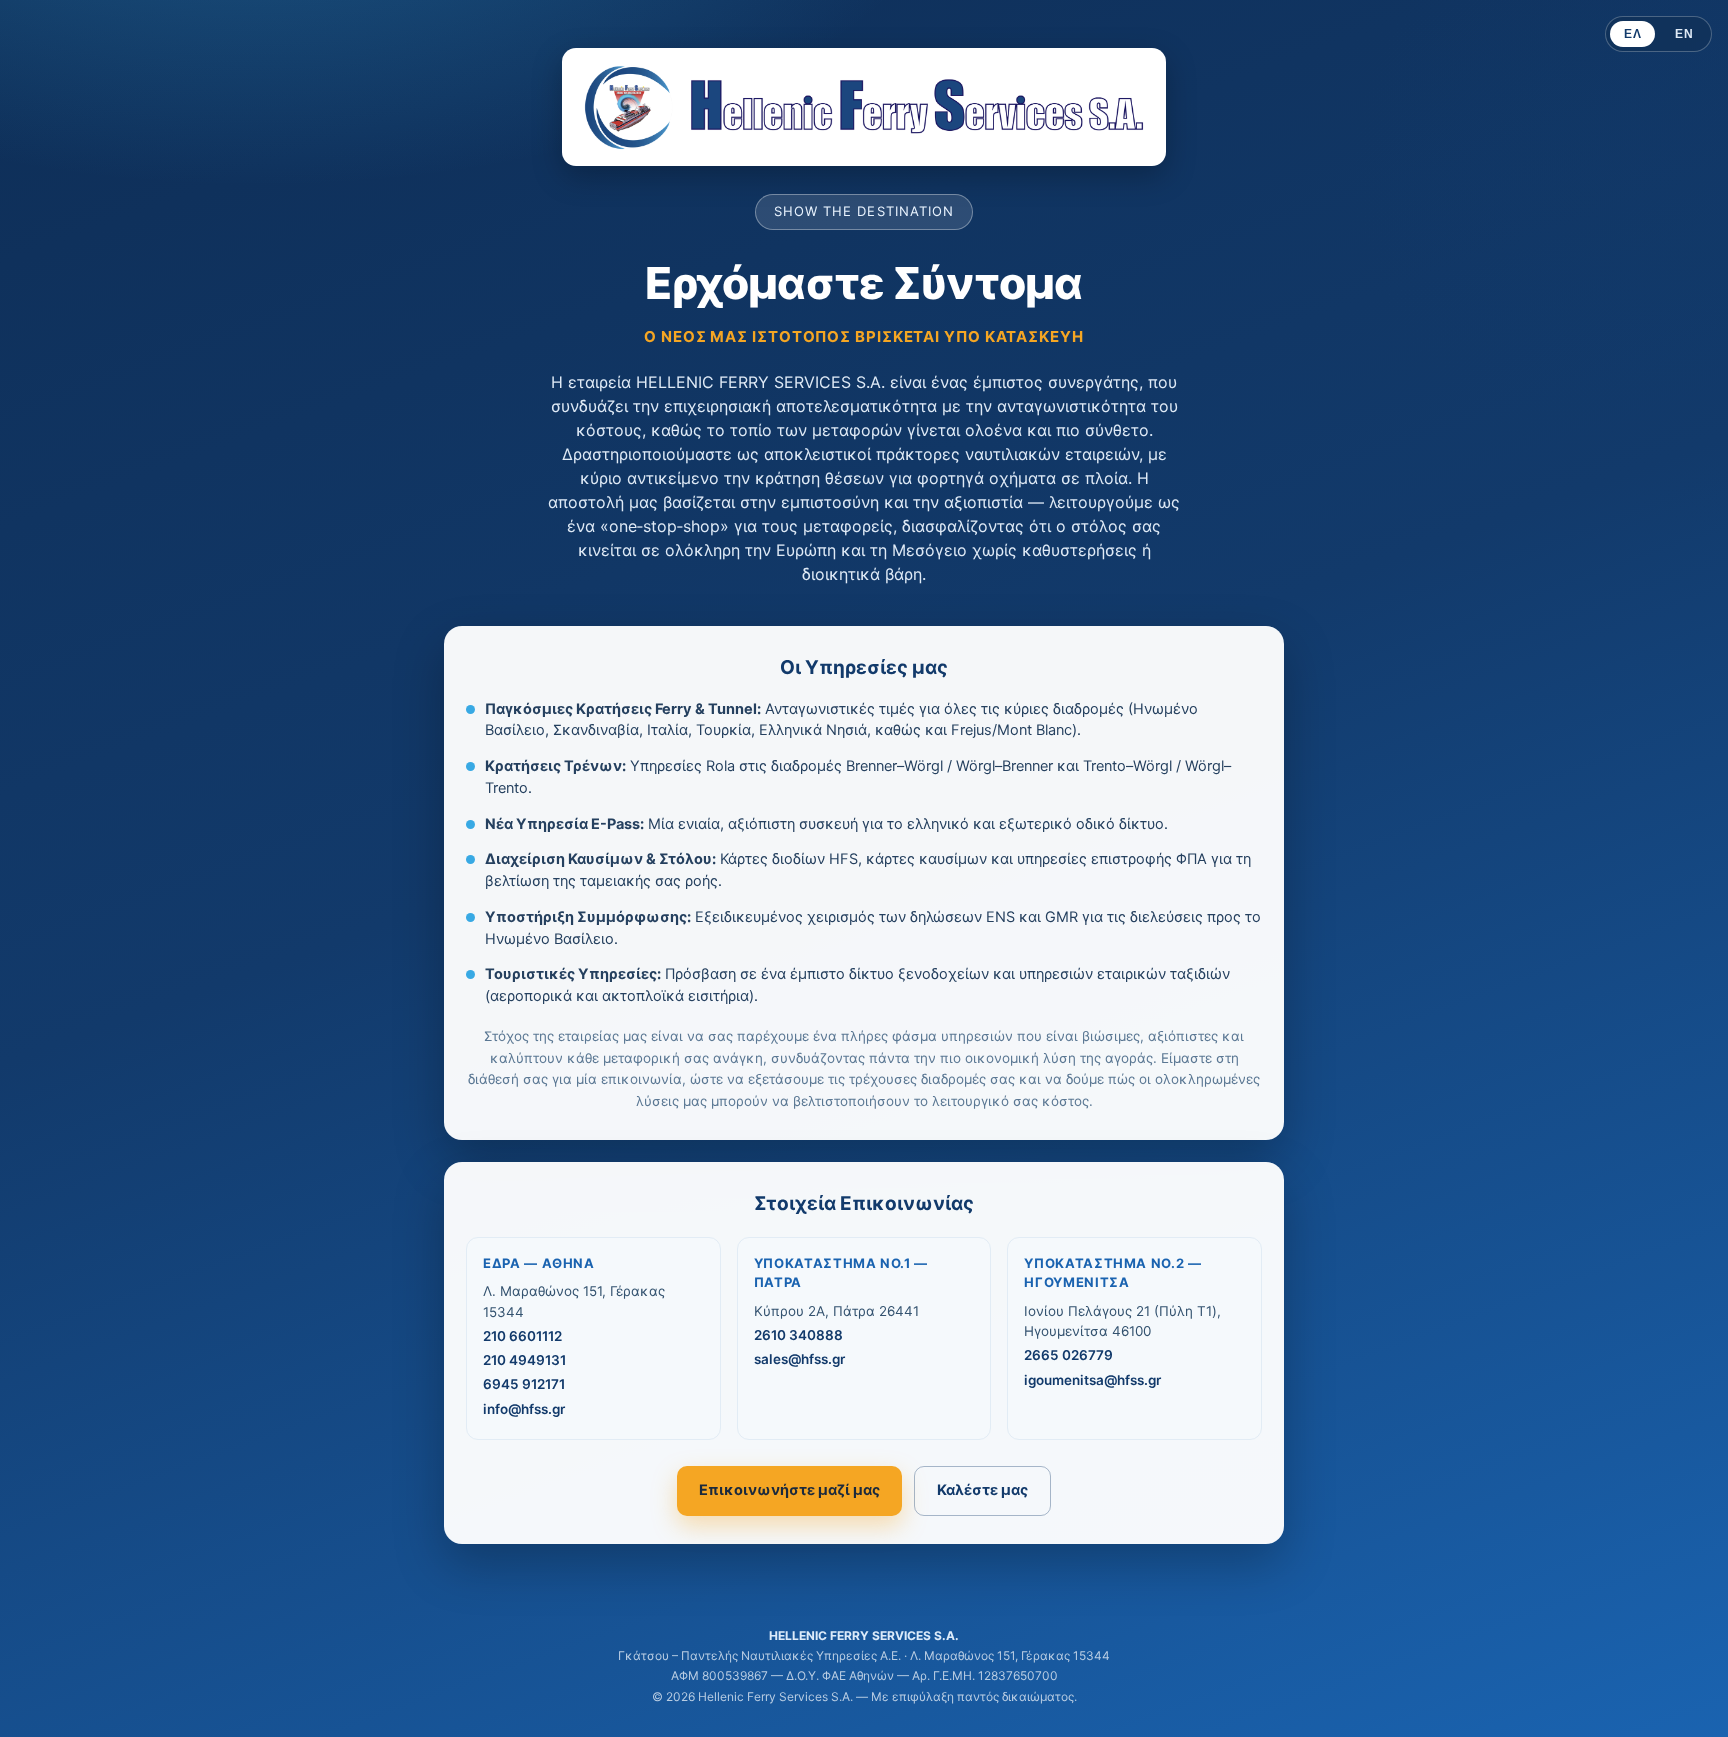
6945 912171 (524, 1384)
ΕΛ (1632, 34)
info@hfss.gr (524, 1409)
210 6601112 (522, 1336)
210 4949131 (524, 1360)
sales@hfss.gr (799, 1359)
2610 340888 (798, 1335)
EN (1684, 34)
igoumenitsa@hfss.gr (1092, 1380)
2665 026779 (1068, 1355)
